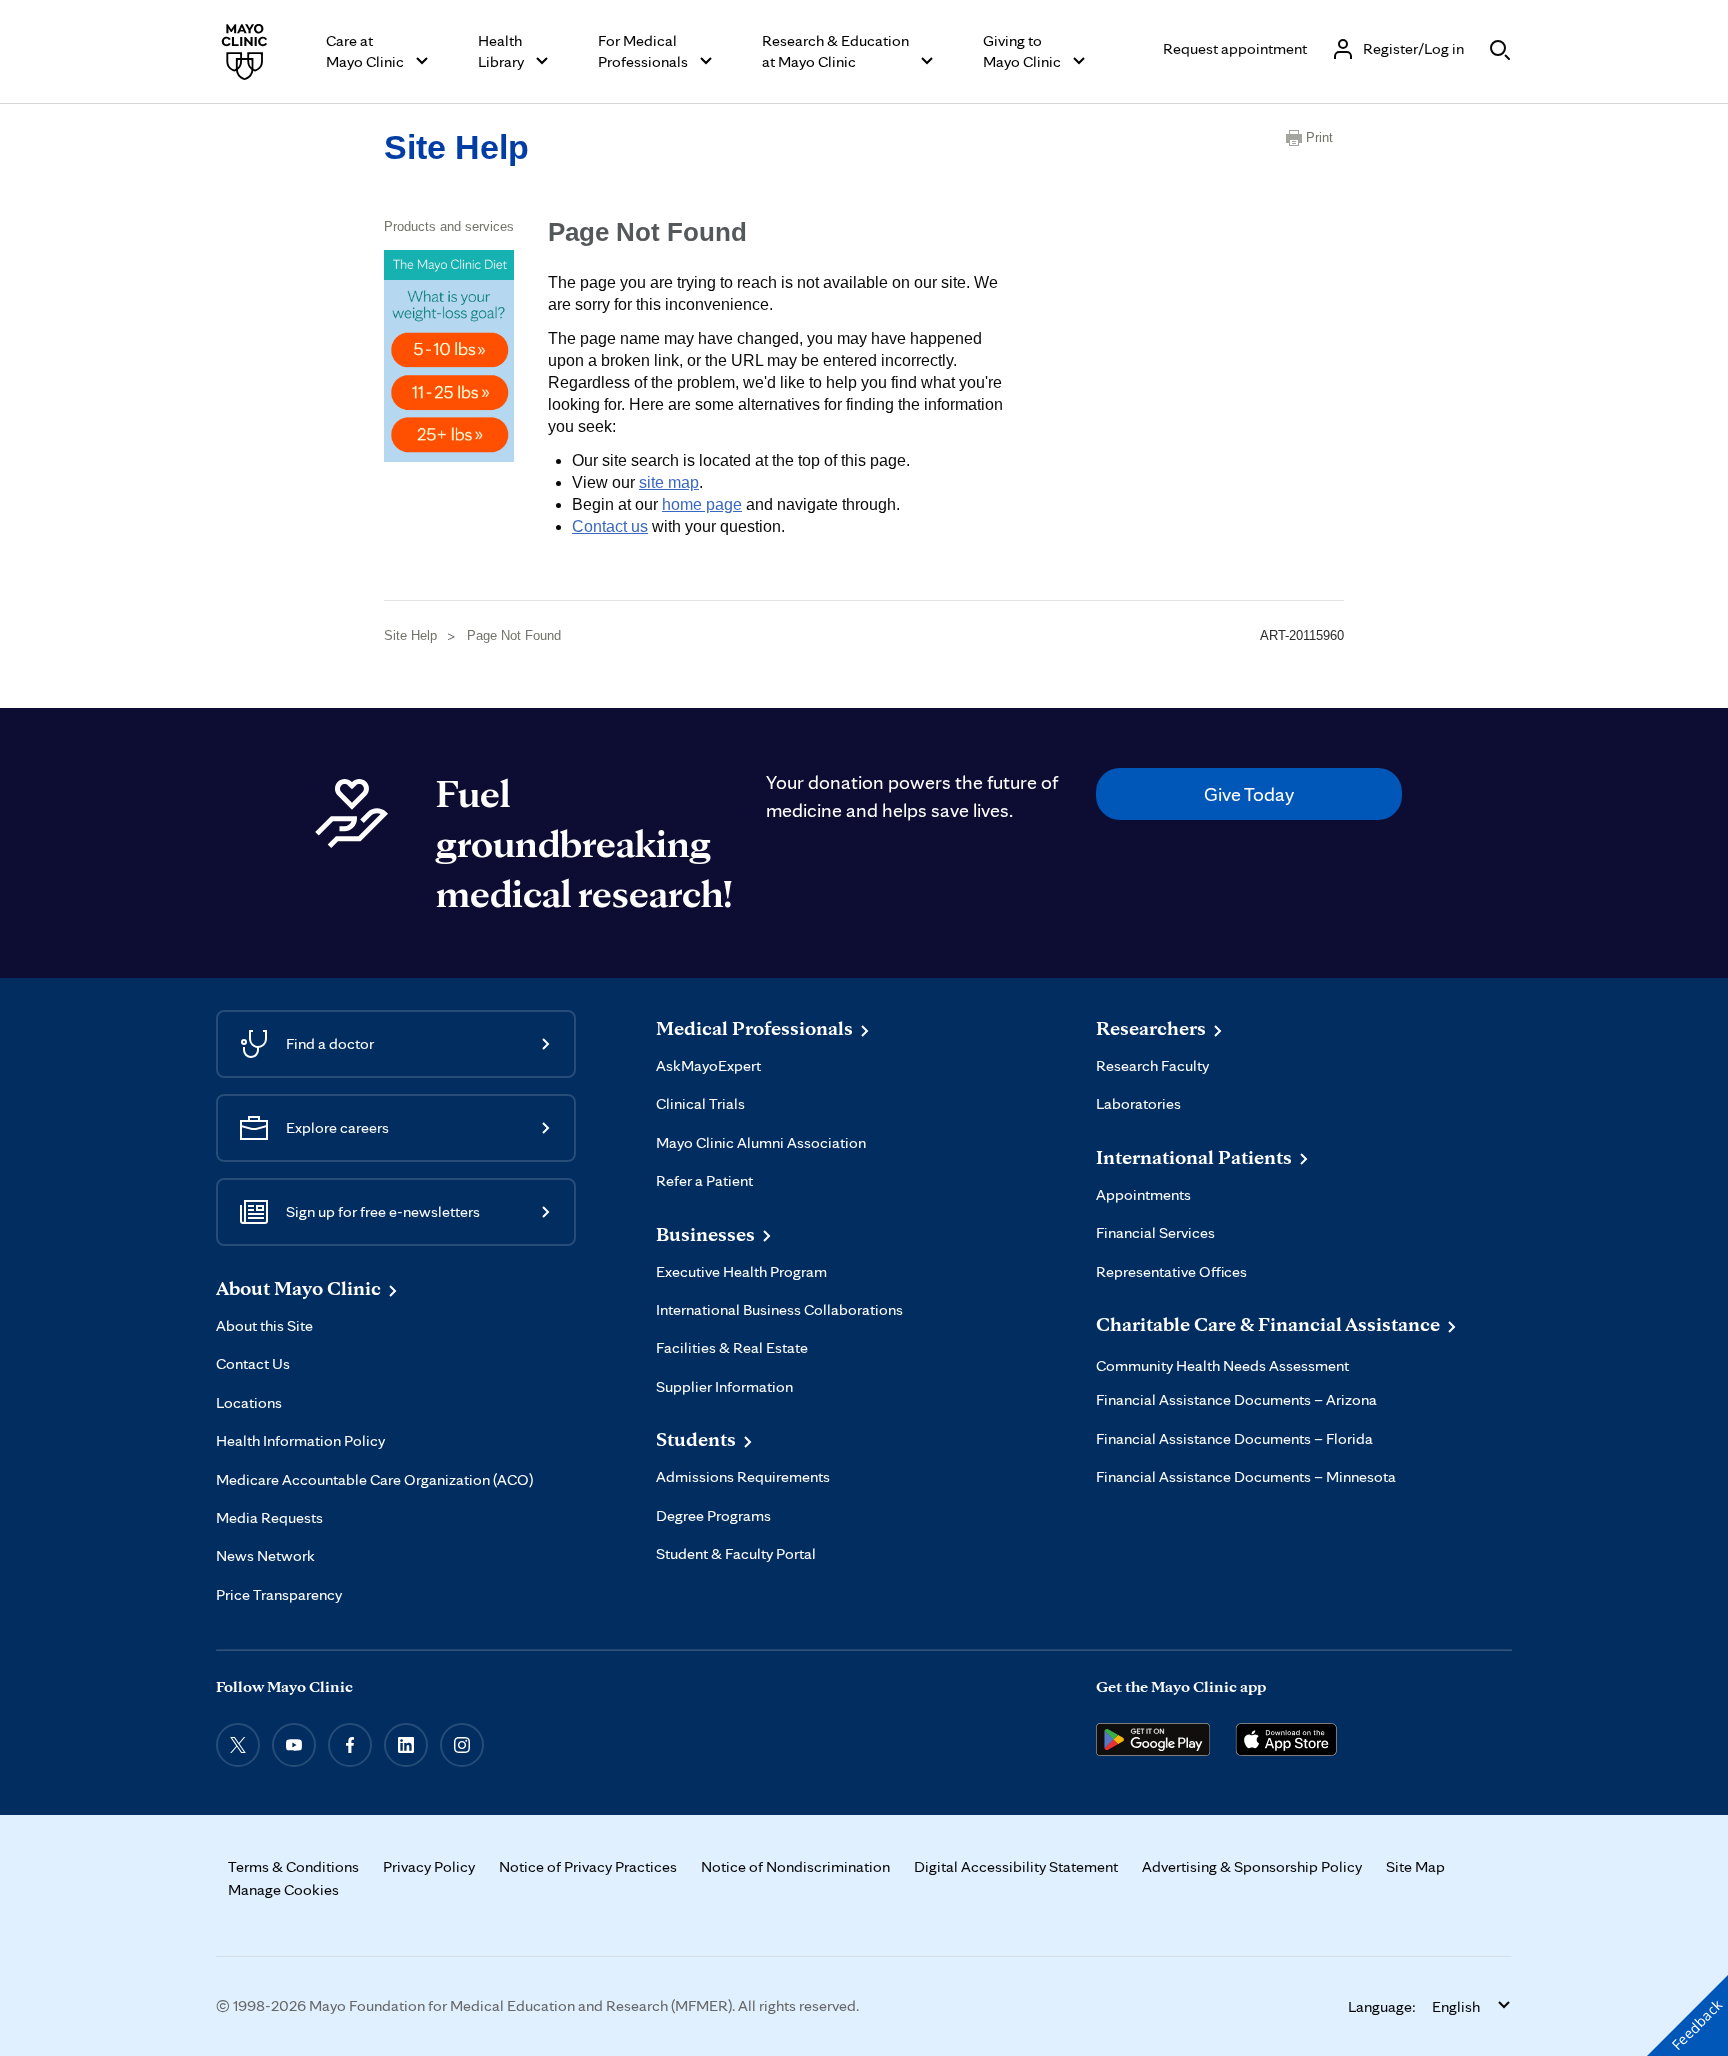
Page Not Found (514, 635)
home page (702, 504)
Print (1319, 137)
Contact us (610, 526)
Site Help (456, 147)
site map (669, 482)
